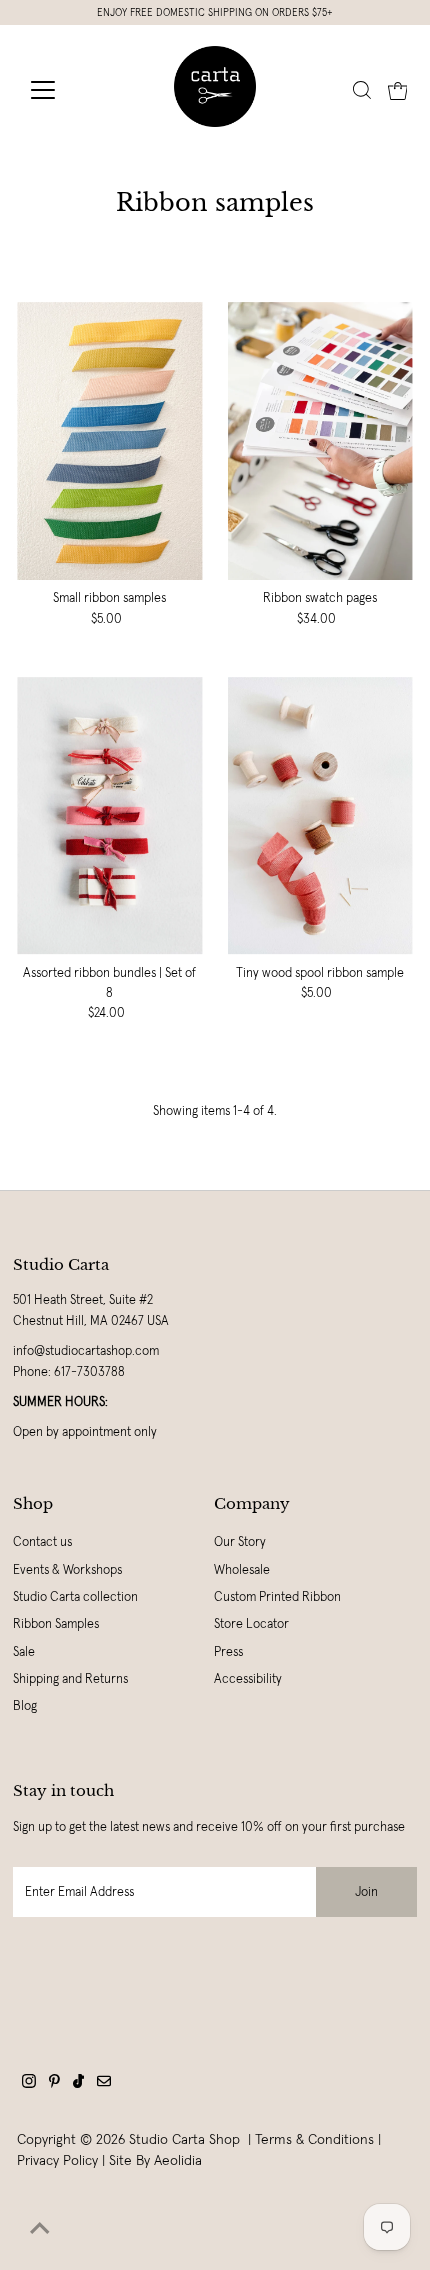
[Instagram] (29, 2084)
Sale (24, 1652)
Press (228, 1652)
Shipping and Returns (70, 1679)
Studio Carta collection (75, 1597)
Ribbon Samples (56, 1624)
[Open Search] (362, 90)
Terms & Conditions (314, 2139)
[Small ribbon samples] (109, 441)
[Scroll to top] (40, 2230)
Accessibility (248, 1679)
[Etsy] (104, 2084)
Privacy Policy (57, 2160)
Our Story (240, 1542)
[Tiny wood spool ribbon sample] (320, 816)
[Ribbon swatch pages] (320, 441)
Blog (25, 1706)
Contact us (42, 1542)
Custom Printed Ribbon (277, 1597)
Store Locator (251, 1624)
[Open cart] (398, 90)
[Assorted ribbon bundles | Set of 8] (109, 816)
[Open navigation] (64, 90)
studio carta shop (186, 2139)
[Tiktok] (78, 2084)
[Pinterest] (54, 2084)
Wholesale (242, 1570)
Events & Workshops (67, 1570)
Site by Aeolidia (155, 2160)
